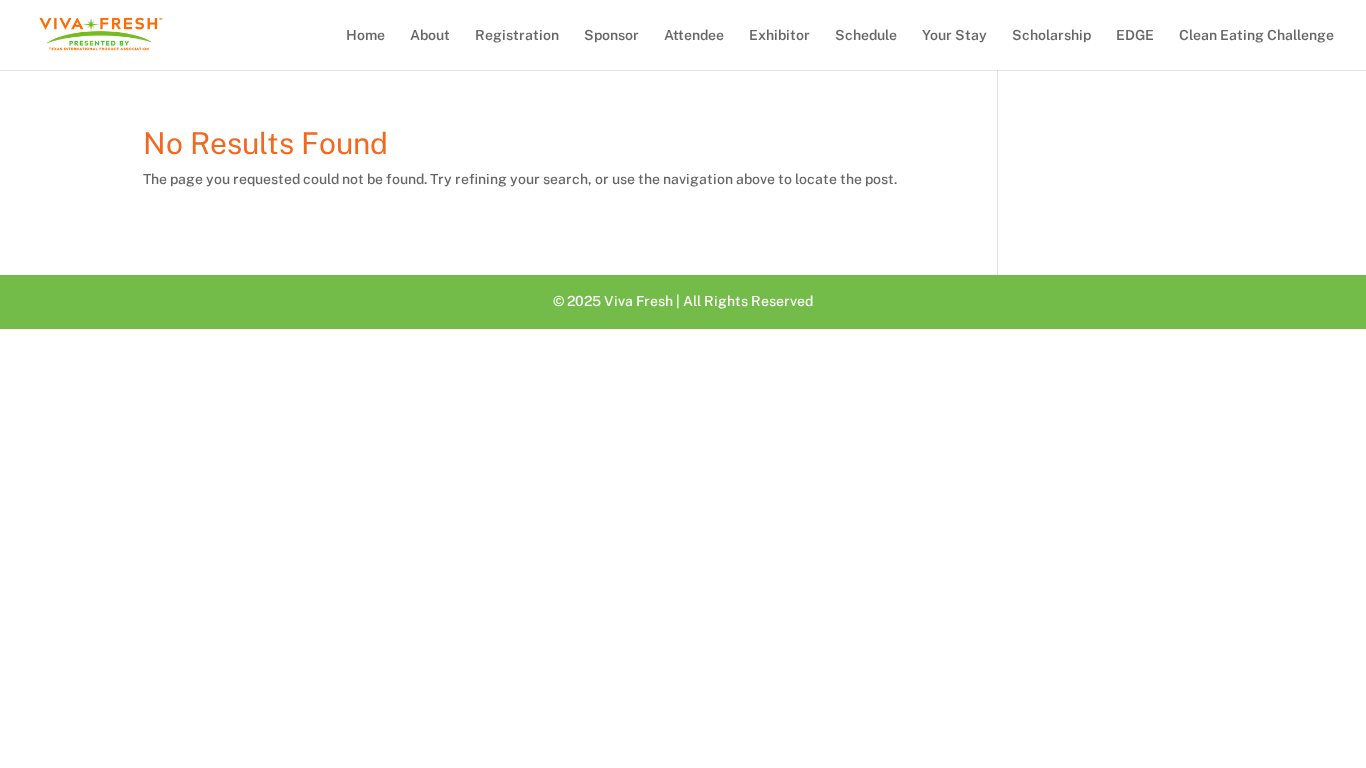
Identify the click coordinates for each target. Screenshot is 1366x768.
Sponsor (611, 35)
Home (365, 35)
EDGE (1135, 35)
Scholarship (1051, 35)
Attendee (694, 35)
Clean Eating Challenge (1256, 35)
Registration (517, 35)
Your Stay (954, 35)
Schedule (866, 35)
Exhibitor (779, 35)
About (430, 35)
